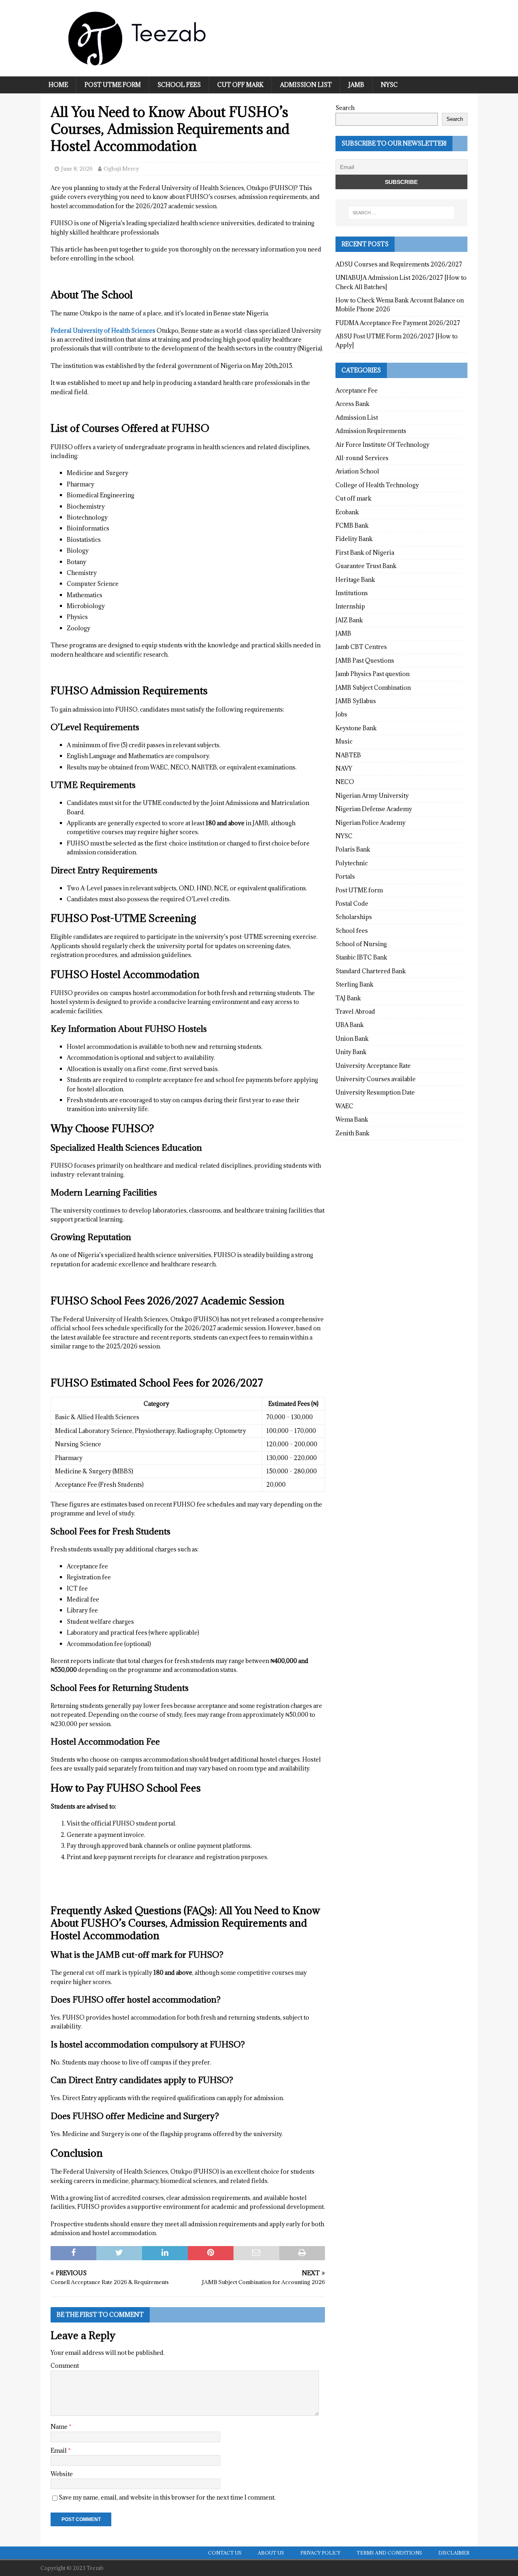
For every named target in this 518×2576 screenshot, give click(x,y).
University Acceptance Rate (373, 1066)
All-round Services (362, 458)
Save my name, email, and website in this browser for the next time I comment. (167, 2497)
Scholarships (354, 917)
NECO (345, 782)
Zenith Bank (352, 1133)
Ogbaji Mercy (121, 169)
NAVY (344, 768)
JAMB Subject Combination (373, 688)
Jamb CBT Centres (361, 647)
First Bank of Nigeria (365, 553)
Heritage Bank (355, 580)
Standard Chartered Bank (371, 971)
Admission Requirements (371, 431)
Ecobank (347, 512)
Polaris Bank (353, 849)
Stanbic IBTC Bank (361, 957)
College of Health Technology (377, 485)
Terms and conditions (389, 2553)
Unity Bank (351, 1052)
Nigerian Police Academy (370, 823)
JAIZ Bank (349, 620)
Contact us (225, 2553)
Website (62, 2474)
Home (58, 85)
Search (345, 108)
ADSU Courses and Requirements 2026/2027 (399, 264)
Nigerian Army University (372, 796)
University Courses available (376, 1079)
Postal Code (352, 903)
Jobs (341, 714)
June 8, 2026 (77, 169)
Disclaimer (454, 2553)
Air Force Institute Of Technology (382, 445)
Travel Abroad (355, 1011)
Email (59, 2450)
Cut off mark (240, 85)
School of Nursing (361, 944)
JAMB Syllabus (356, 701)
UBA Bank (350, 1025)
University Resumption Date (375, 1092)
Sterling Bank (355, 984)
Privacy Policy (320, 2553)
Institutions (352, 593)
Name (60, 2427)
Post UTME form (113, 85)
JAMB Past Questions (365, 660)
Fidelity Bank (354, 539)
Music (344, 741)
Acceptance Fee (357, 390)
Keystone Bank (356, 728)
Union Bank (352, 1039)
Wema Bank (352, 1119)
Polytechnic (352, 863)
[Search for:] (401, 213)
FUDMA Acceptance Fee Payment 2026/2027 (398, 323)
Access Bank (352, 404)
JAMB (356, 85)
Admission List (306, 85)
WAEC (344, 1106)
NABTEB (348, 755)
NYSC (389, 85)
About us (271, 2553)
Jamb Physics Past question (373, 674)
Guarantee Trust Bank (366, 566)
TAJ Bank (348, 998)
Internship (350, 606)
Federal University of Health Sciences (104, 331)
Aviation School (357, 471)
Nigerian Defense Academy (374, 809)
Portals (345, 876)
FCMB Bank (352, 525)
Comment (65, 2366)
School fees (179, 85)
